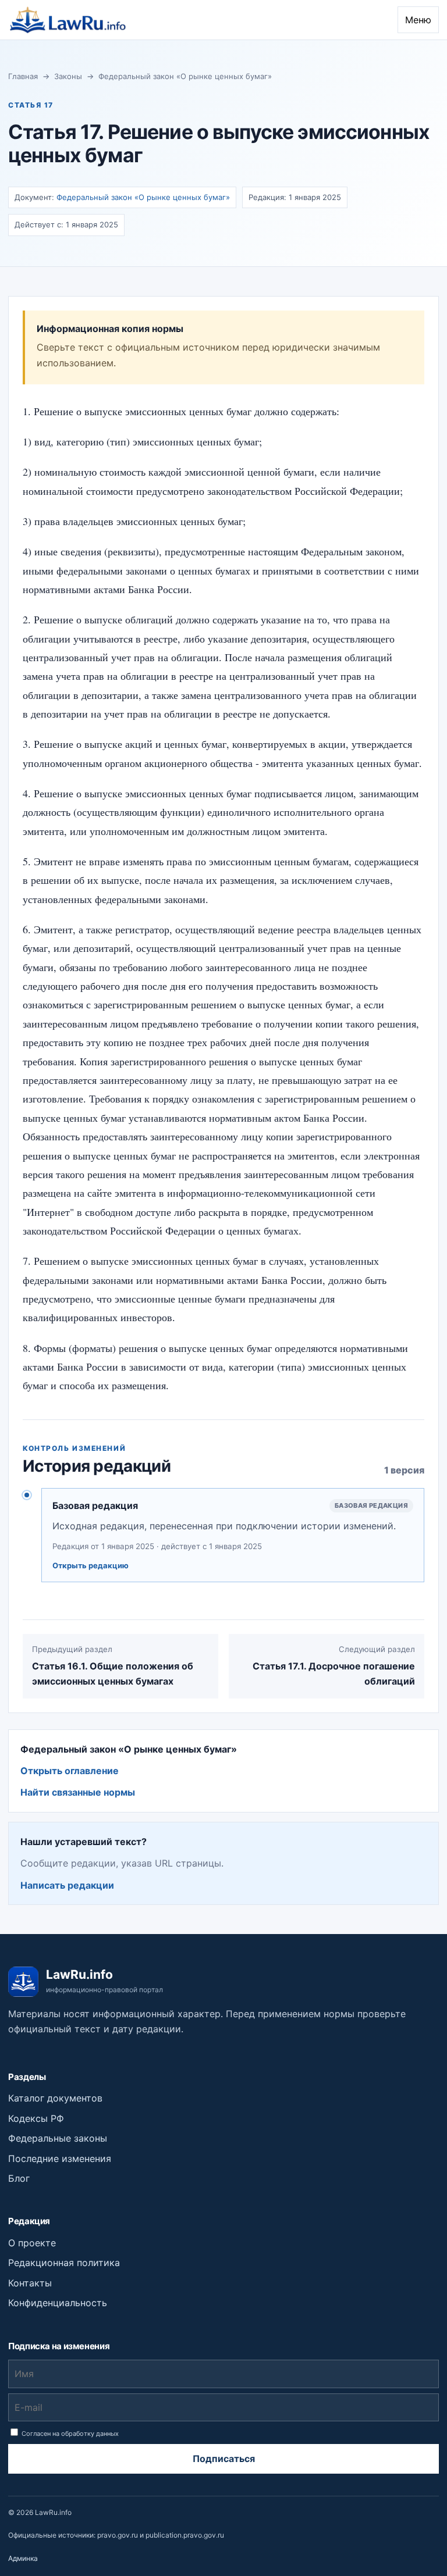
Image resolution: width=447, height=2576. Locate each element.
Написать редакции (67, 1885)
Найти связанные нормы (78, 1792)
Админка (23, 2558)
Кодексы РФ (36, 2118)
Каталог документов (55, 2098)
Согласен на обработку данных (69, 2434)
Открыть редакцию (91, 1565)
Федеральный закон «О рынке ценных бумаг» (185, 76)
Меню (418, 20)
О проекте (32, 2243)
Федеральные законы (58, 2138)
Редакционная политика (64, 2263)
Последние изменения (60, 2158)
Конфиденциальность (58, 2303)
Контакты (30, 2283)
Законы (68, 76)
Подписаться (224, 2459)
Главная (23, 76)
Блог (19, 2178)
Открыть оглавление (70, 1771)
